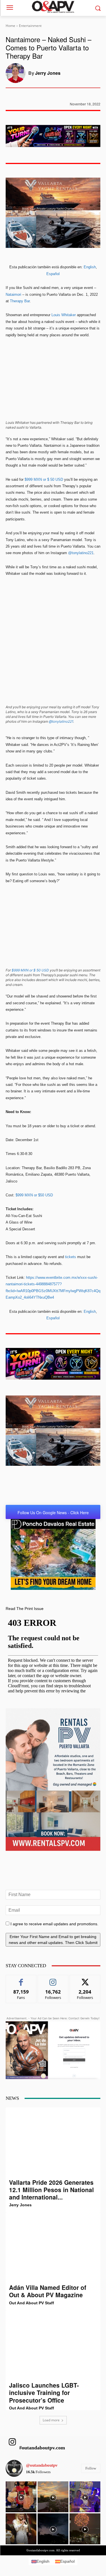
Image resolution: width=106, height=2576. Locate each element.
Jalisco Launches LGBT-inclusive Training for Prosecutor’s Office (44, 2393)
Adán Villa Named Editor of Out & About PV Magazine (48, 2291)
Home (10, 26)
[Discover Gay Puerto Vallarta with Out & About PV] (53, 7)
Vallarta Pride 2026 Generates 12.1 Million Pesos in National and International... (51, 2190)
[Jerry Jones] (17, 73)
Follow (53, 1979)
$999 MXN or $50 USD (34, 1195)
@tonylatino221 (81, 553)
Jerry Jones (48, 73)
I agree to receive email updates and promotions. (54, 1924)
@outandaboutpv (42, 2465)
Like (21, 1979)
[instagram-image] (21, 2497)
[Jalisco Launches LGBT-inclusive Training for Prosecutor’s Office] (53, 2346)
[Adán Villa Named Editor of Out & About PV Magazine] (53, 2248)
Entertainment (30, 26)
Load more (51, 2420)
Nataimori (13, 294)
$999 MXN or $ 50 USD (44, 479)
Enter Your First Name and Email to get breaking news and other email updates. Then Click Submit (53, 1940)
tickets (71, 1257)
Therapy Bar (20, 301)
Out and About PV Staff (32, 2303)
